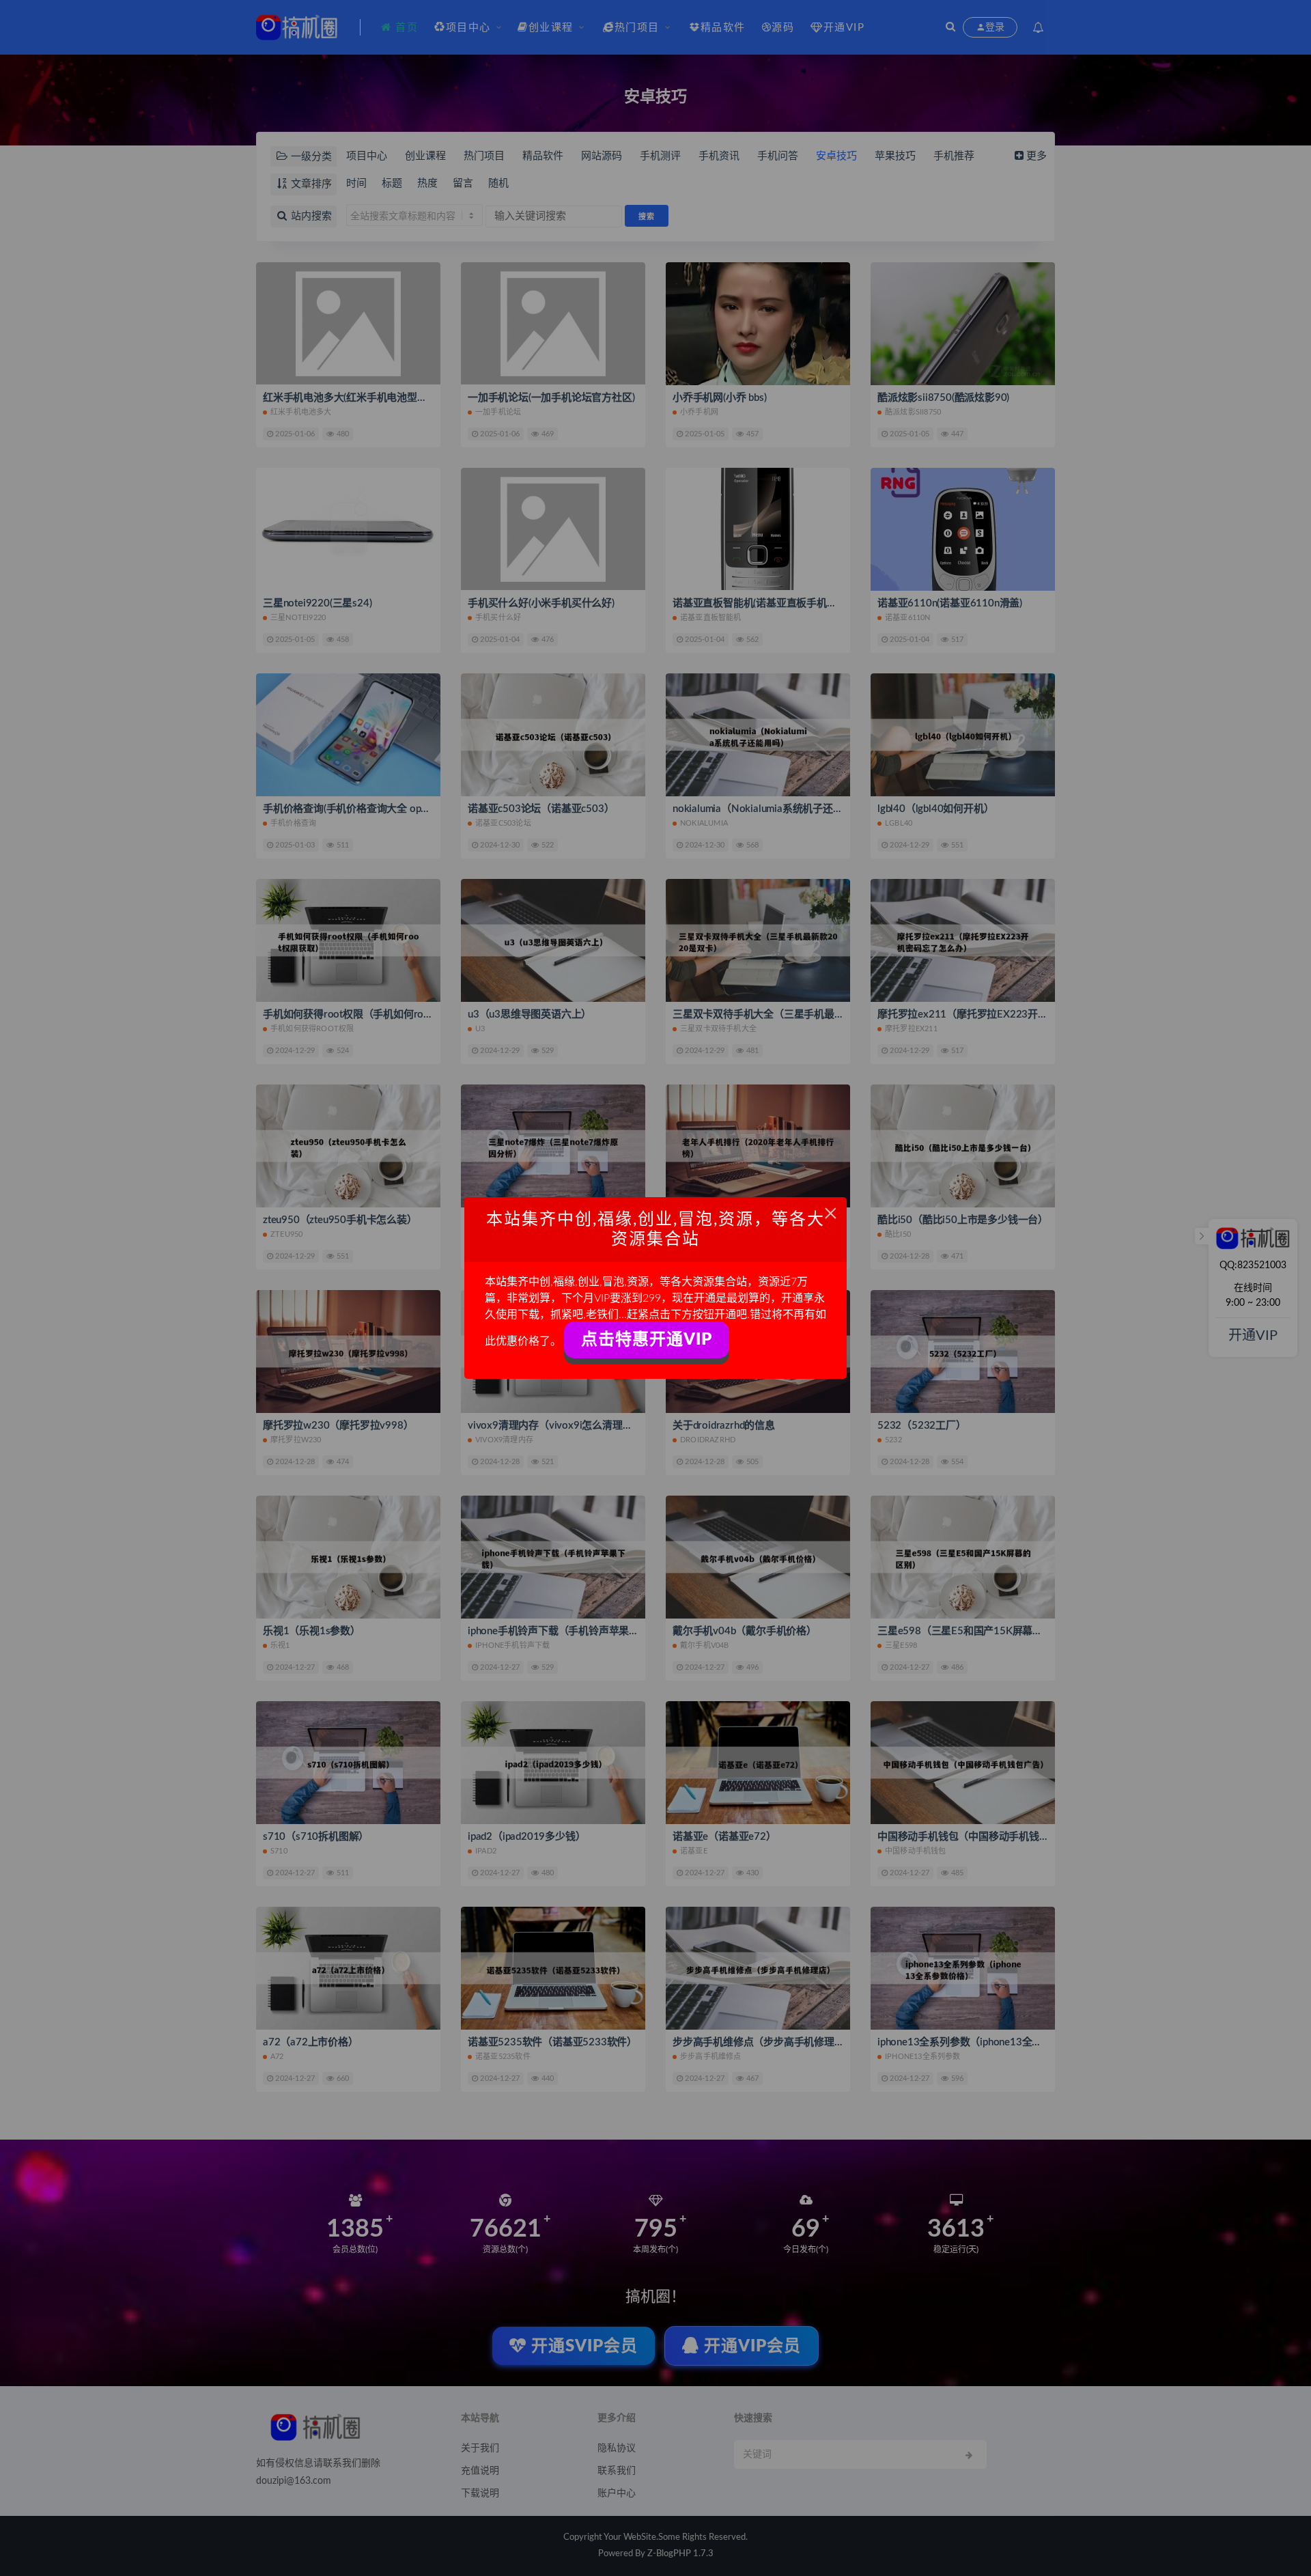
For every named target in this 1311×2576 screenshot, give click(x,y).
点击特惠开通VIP (647, 1340)
